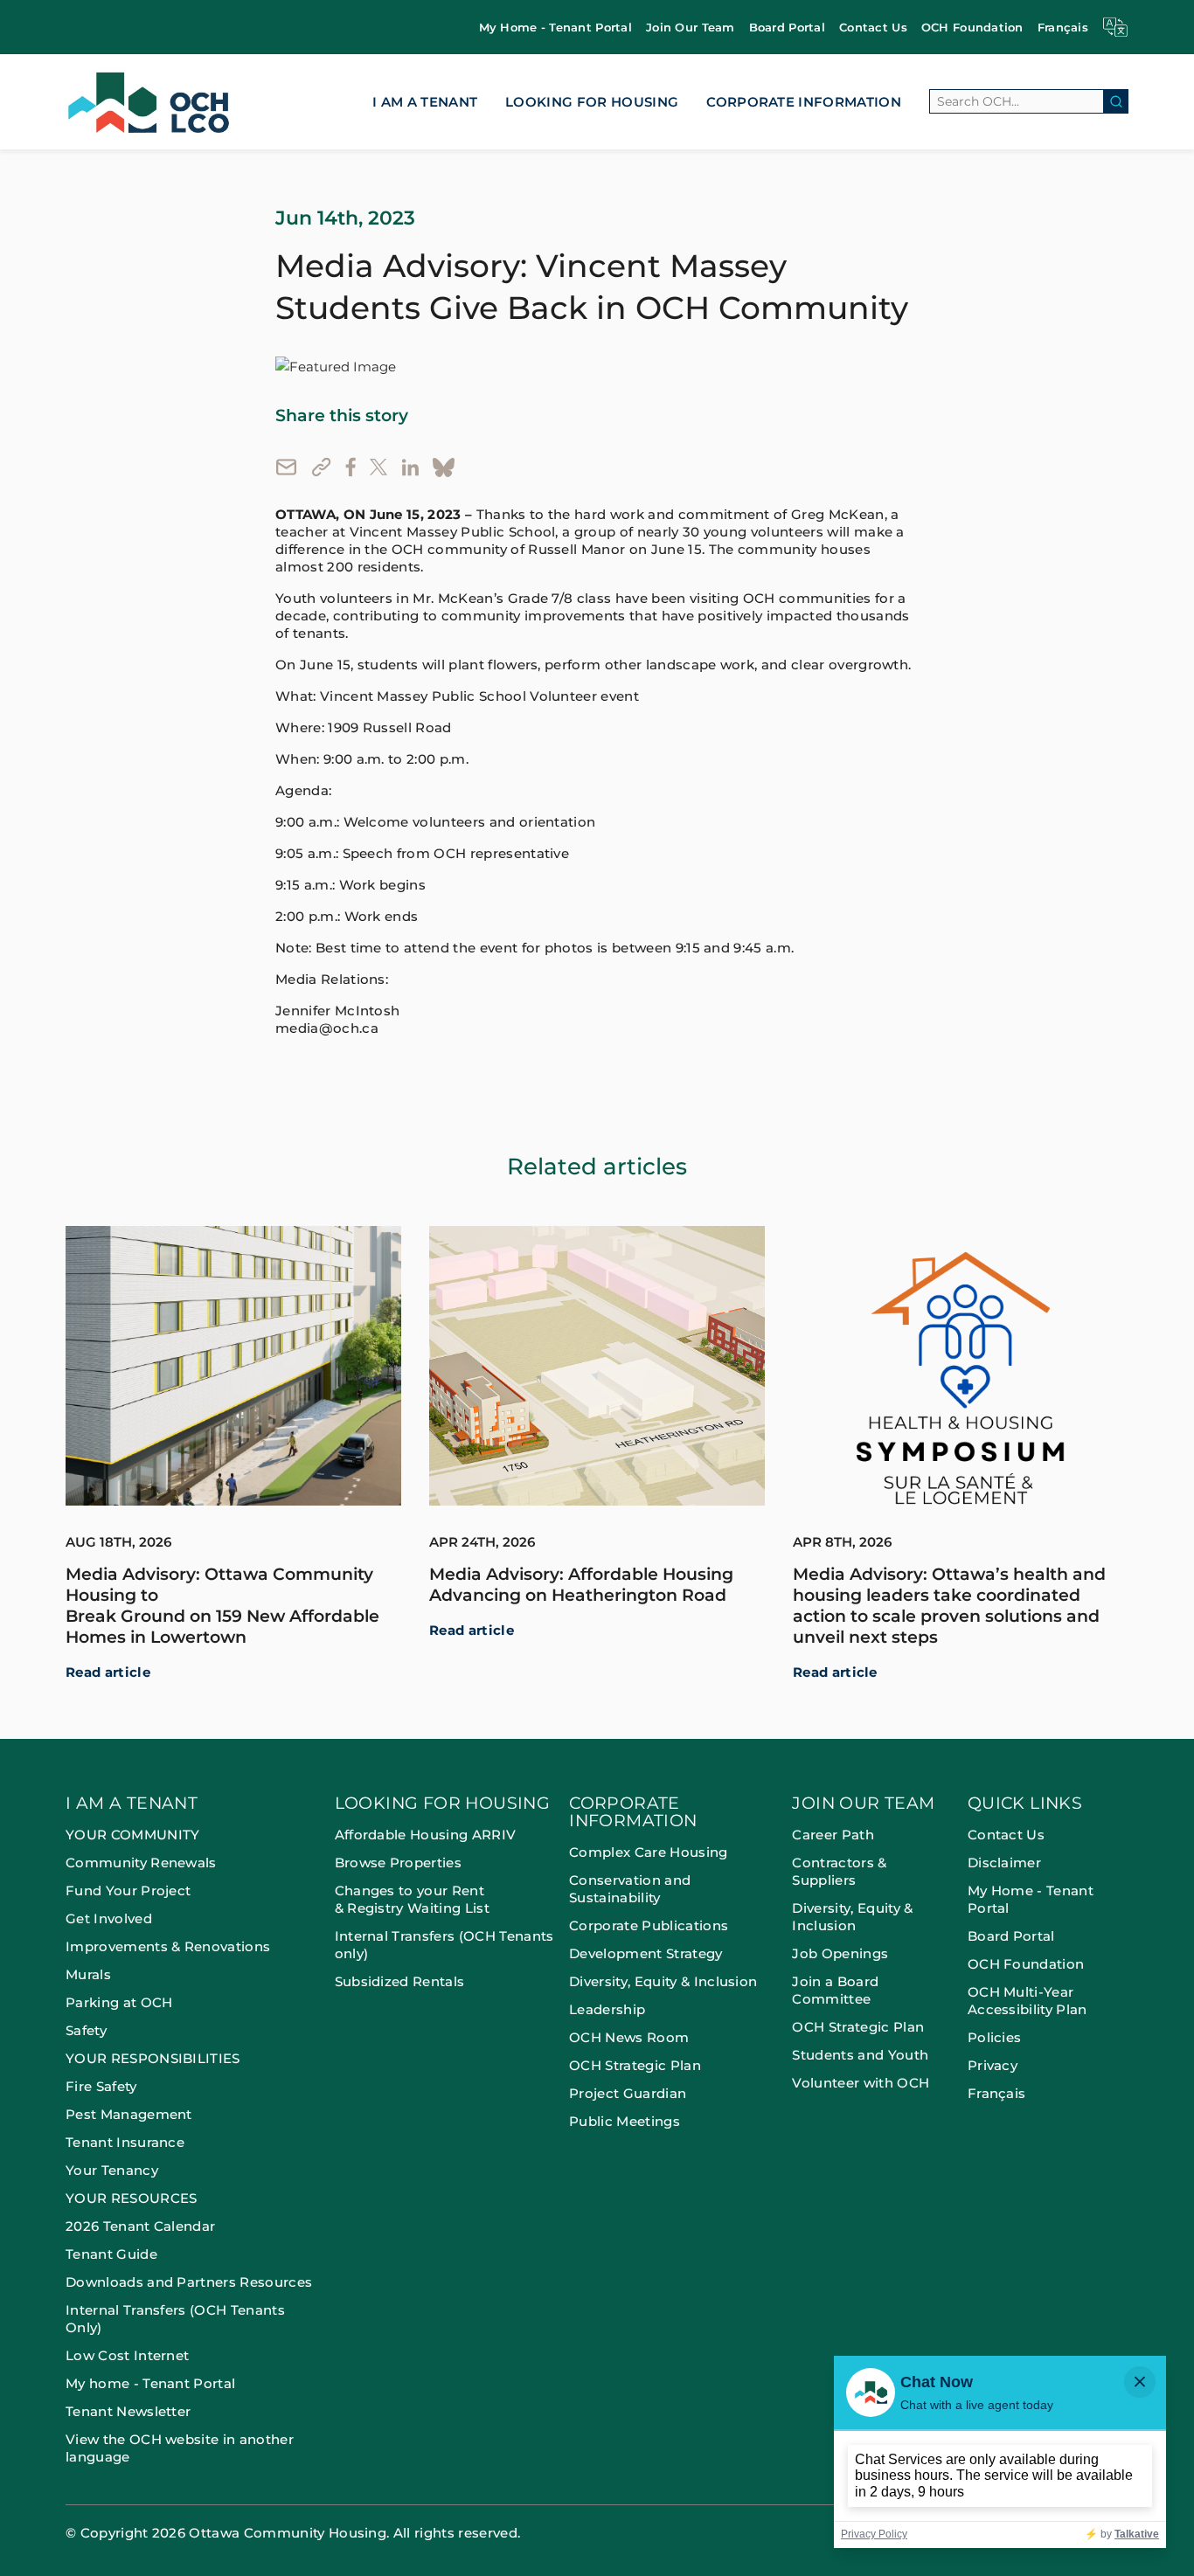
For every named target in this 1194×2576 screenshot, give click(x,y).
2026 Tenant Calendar (140, 2226)
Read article (108, 1672)
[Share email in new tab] (286, 467)
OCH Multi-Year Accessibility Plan (1027, 2001)
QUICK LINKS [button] (1025, 1804)
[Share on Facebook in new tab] (351, 467)
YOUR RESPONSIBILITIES (153, 2058)
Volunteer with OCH (861, 2083)
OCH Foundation (972, 27)
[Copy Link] (321, 467)
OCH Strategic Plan (635, 2065)
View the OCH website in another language (180, 2448)
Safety (86, 2030)
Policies (995, 2037)
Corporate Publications (649, 1925)
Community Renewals (141, 1863)
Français (1063, 27)
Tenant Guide (111, 2254)
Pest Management (129, 2114)
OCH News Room (629, 2037)
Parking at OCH (119, 2002)
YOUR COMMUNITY (132, 1835)
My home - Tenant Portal (150, 2383)
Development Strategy (646, 1953)
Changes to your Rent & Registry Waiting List (412, 1899)
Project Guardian (628, 2093)
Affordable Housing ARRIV (426, 1835)
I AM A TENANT (425, 102)
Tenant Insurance (125, 2142)
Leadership (607, 2009)
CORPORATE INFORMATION (804, 102)
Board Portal (787, 27)
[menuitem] (555, 28)
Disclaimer (1004, 1863)
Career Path (835, 1835)
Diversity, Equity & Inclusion (663, 1981)
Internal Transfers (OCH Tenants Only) (175, 2319)
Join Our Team (691, 27)
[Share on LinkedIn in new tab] (410, 467)
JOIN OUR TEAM (863, 1804)
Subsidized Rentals (400, 1981)
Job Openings (840, 1953)
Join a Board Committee (835, 1990)
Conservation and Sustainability (630, 1889)
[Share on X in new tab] (378, 467)
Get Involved (109, 1918)
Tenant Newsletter (128, 2411)
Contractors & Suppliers (839, 1871)
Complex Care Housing (648, 1852)
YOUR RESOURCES (131, 2198)
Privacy (993, 2065)
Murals (88, 1974)
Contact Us (873, 27)
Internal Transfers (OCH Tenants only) (444, 1945)
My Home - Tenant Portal (555, 27)
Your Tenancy (112, 2170)
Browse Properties (398, 1863)
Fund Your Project (128, 1890)
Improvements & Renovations (168, 1946)
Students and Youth (860, 2055)
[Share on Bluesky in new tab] (444, 467)
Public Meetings (625, 2121)
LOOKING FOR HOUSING (592, 102)
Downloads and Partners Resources (189, 2282)
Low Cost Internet (127, 2355)
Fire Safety (101, 2086)
